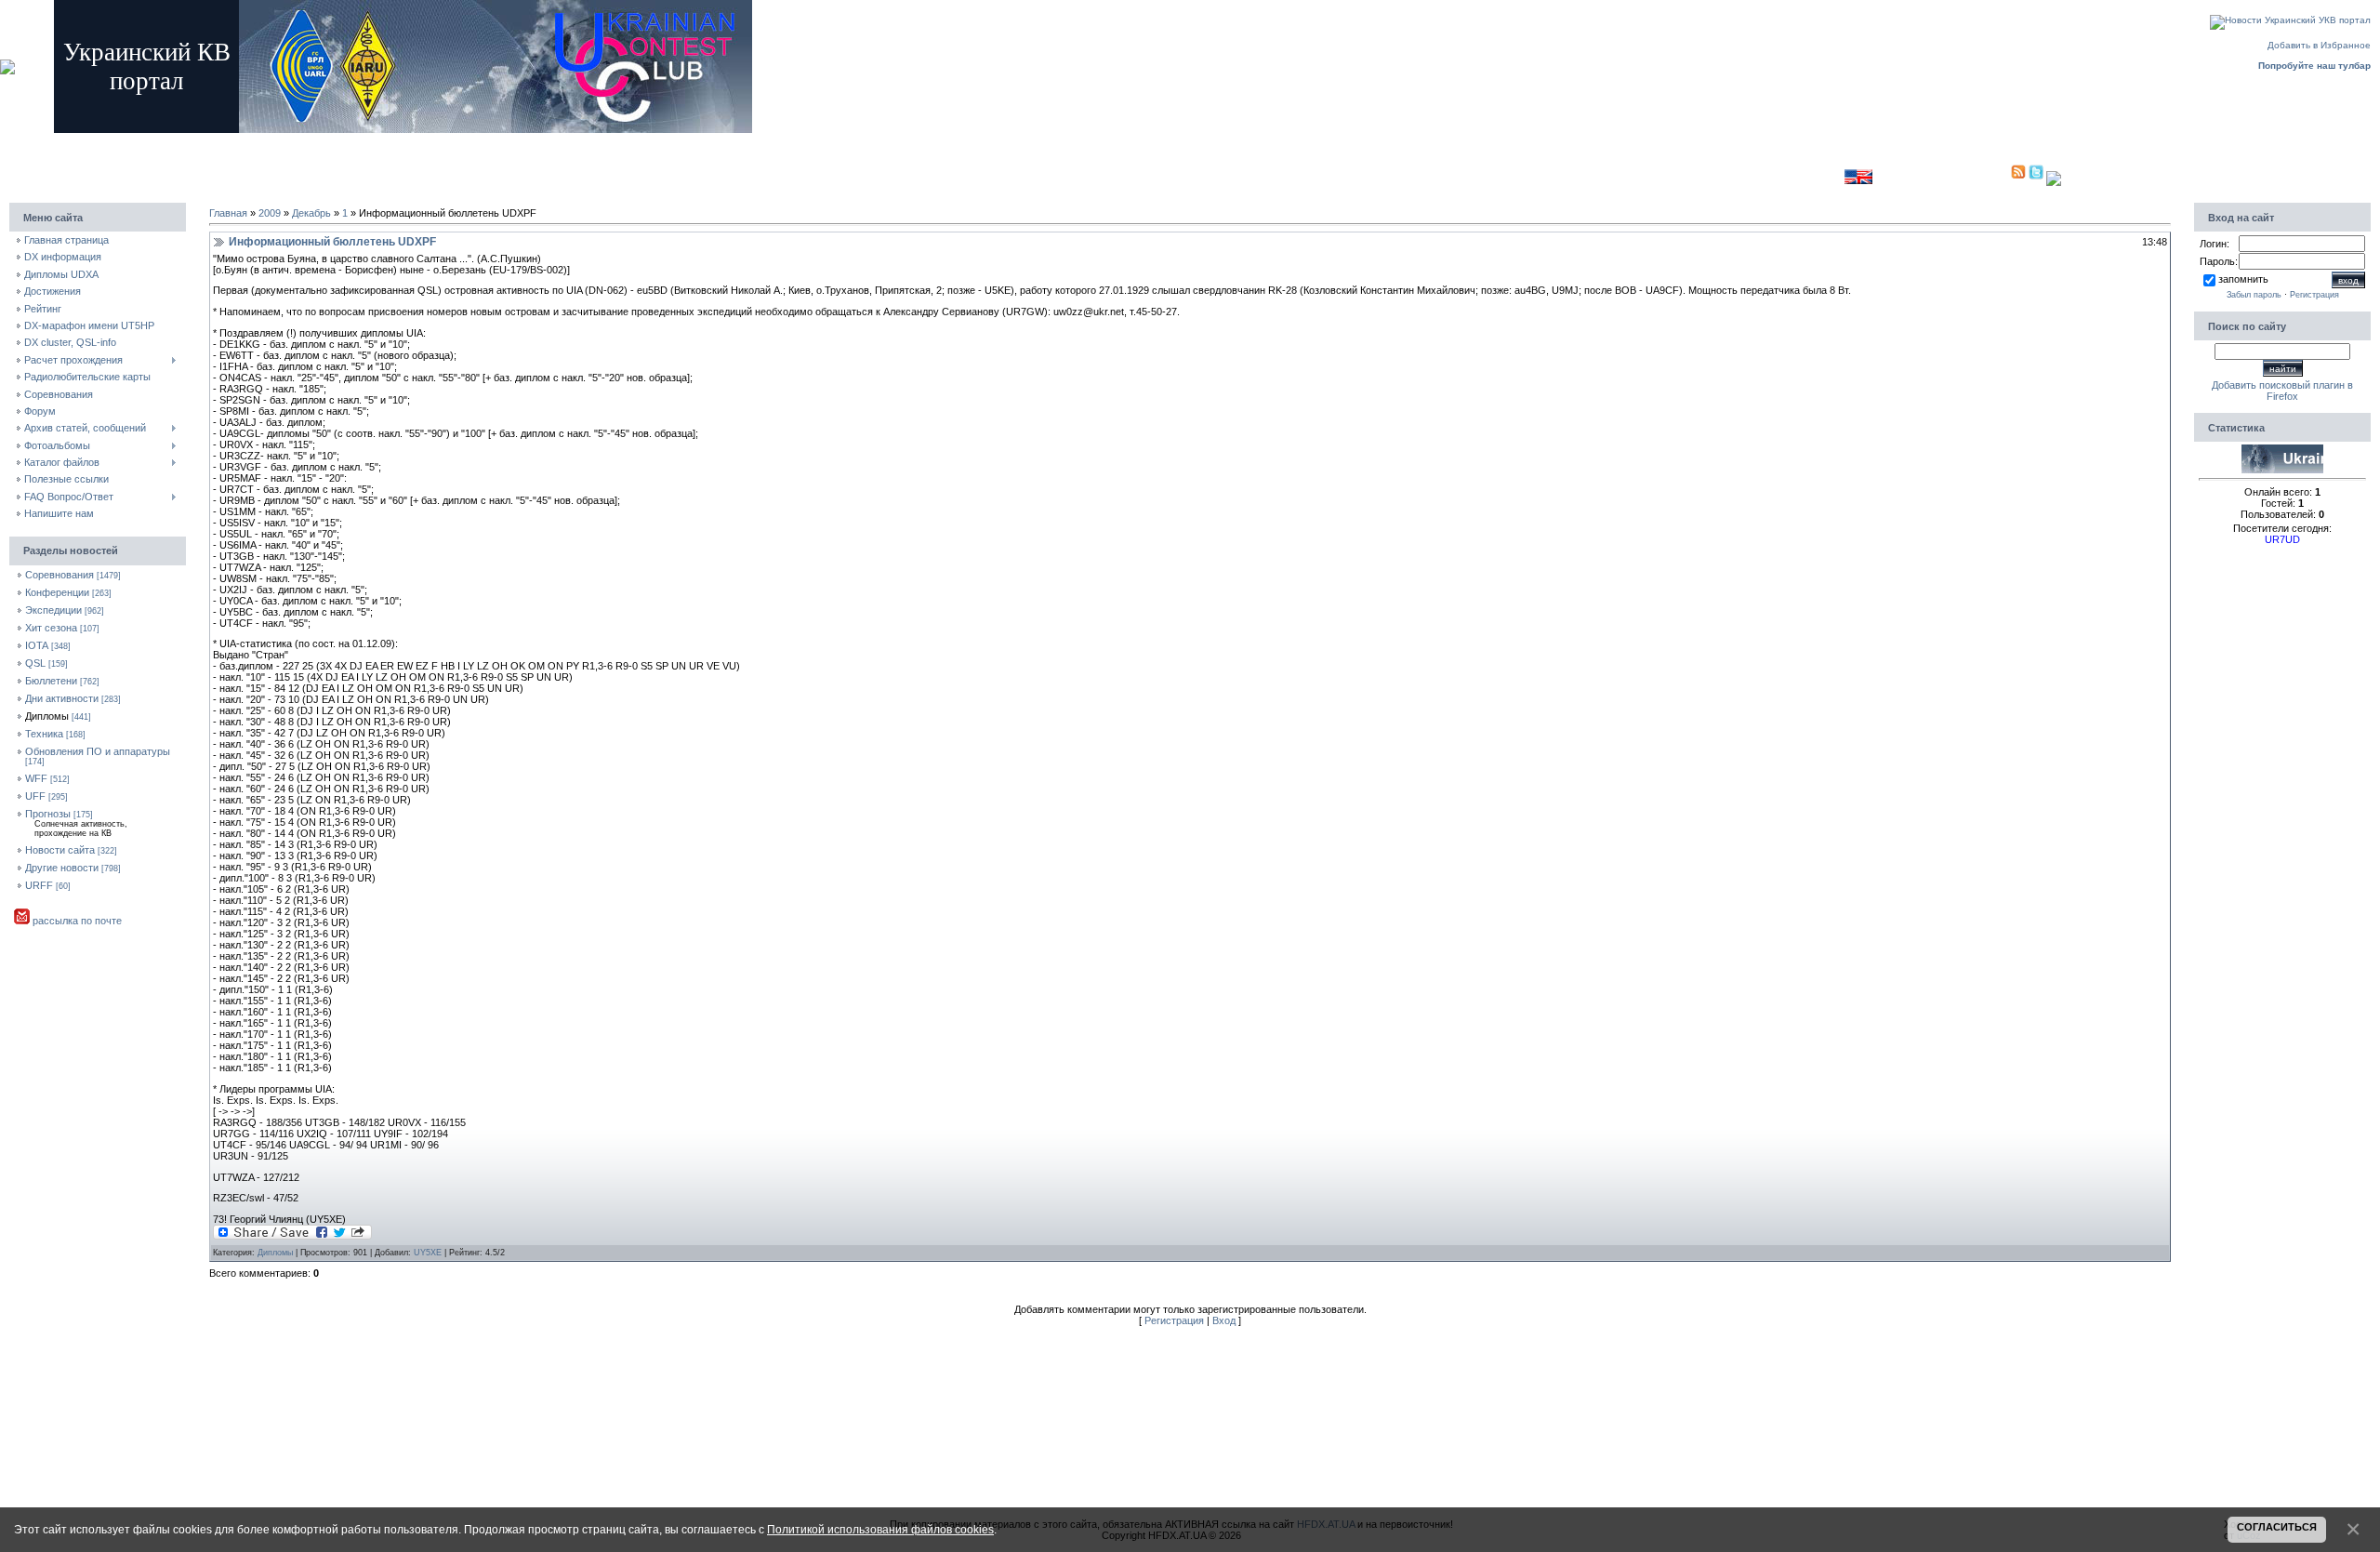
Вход (363, 142)
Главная (257, 142)
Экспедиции (53, 610)
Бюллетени (51, 681)
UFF (35, 796)
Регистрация (312, 142)
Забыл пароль (2254, 295)
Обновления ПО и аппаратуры (98, 751)
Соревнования (59, 575)
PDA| (1998, 176)
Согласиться (2277, 1527)
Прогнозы (48, 814)
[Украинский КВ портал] (2282, 470)
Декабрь (311, 213)
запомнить (2243, 279)
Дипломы (47, 716)
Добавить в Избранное (2319, 45)
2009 (270, 213)
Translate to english (1801, 176)
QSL (35, 663)
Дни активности (62, 698)
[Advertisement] (1416, 172)
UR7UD (2282, 539)
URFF (39, 885)
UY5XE (428, 1253)
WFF (36, 778)
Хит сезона (51, 628)
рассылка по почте (76, 921)
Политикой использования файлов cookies (880, 1529)
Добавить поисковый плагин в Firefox (2282, 391)
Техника (44, 734)
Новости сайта (60, 850)
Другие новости (62, 868)
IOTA (37, 645)
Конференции (57, 592)
